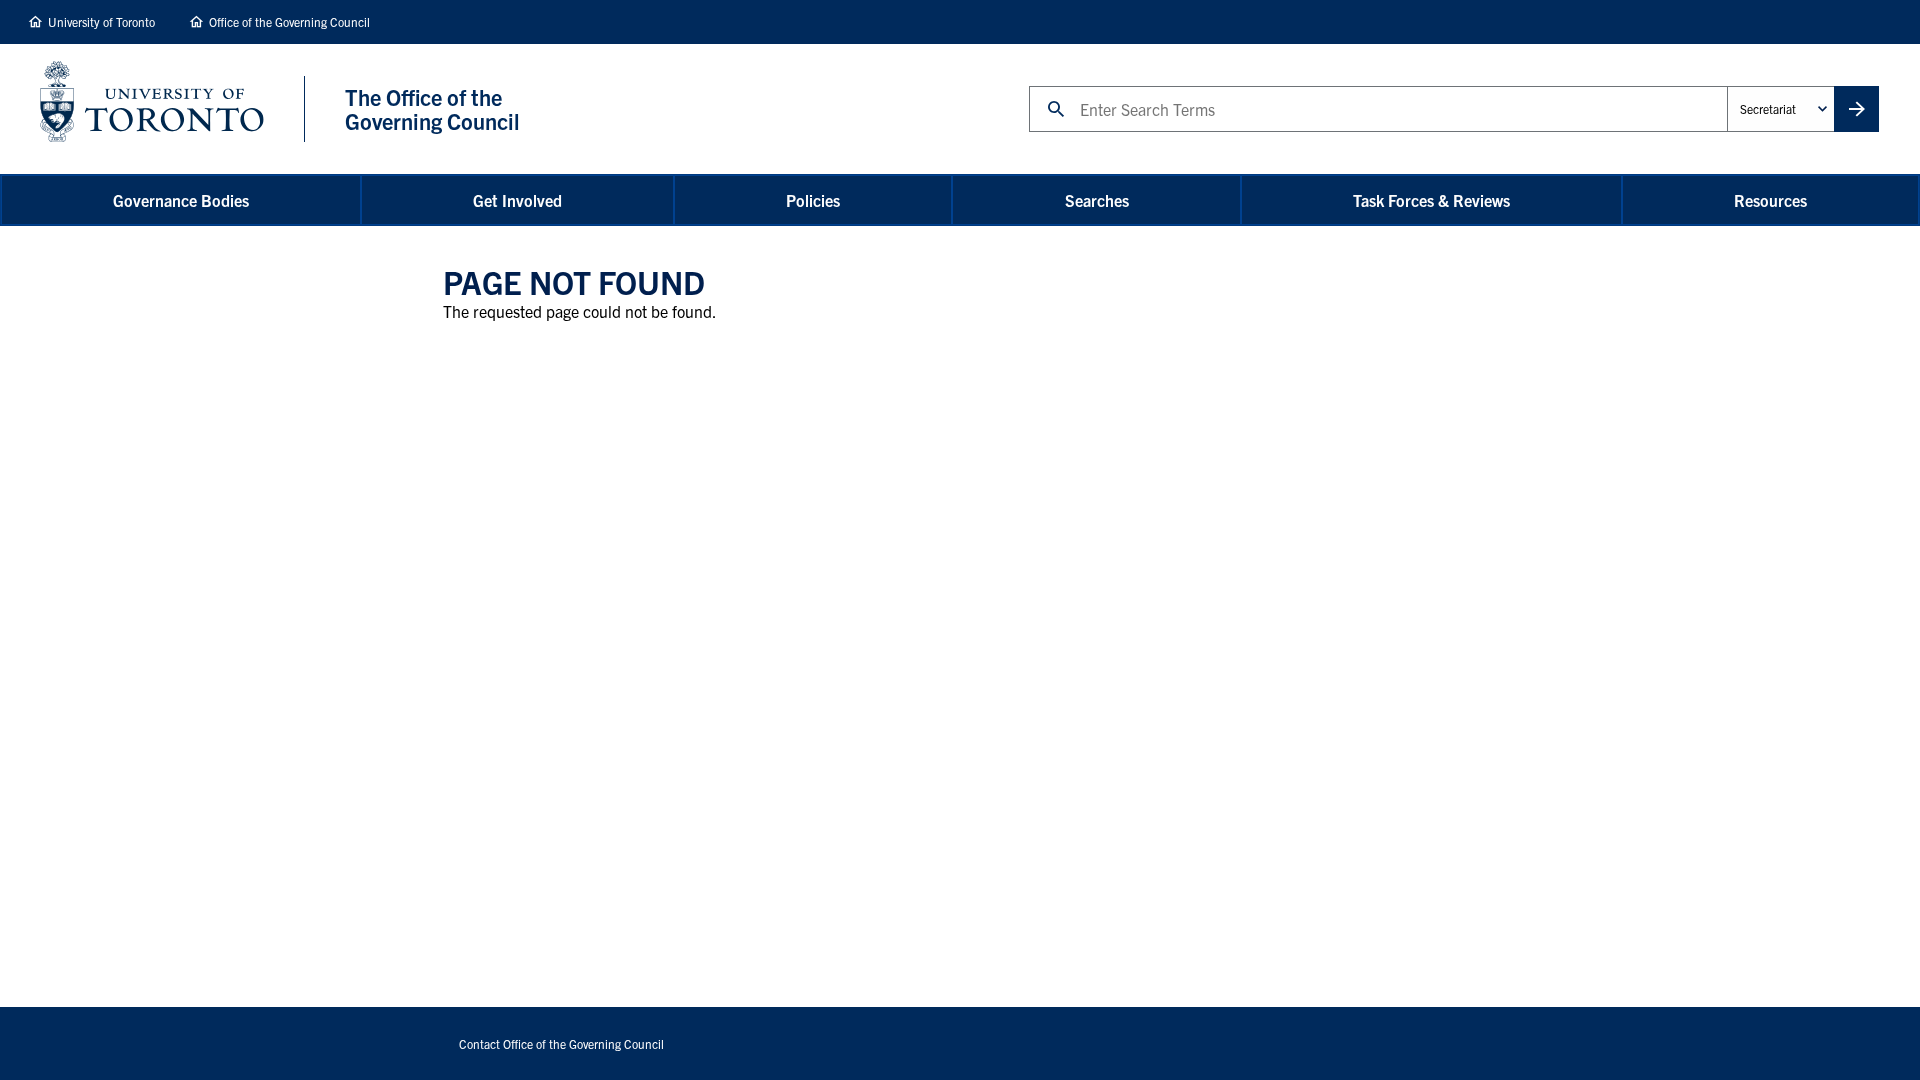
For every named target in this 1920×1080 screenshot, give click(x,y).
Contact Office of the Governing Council (561, 1043)
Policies (813, 200)
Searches (1097, 200)
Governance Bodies (181, 200)
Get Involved (517, 200)
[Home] (172, 109)
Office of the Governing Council (289, 21)
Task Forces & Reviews (1431, 200)
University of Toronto (101, 21)
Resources (1770, 200)
